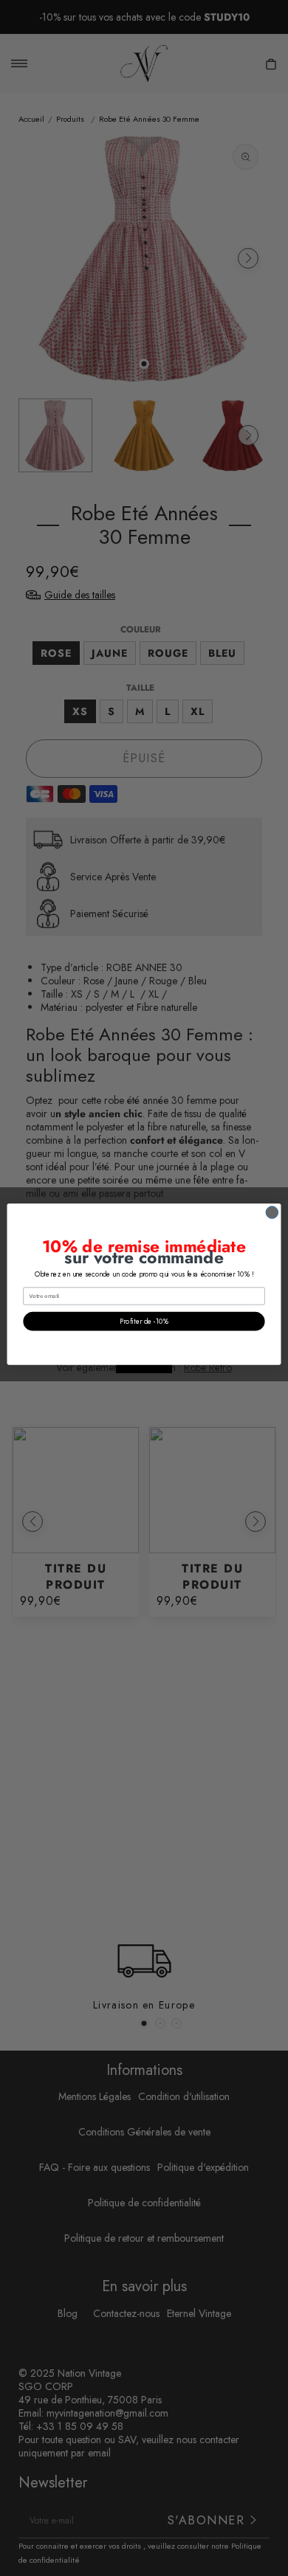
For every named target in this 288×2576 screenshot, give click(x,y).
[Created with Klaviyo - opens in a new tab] (144, 1368)
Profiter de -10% (144, 1321)
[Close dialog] (272, 1212)
